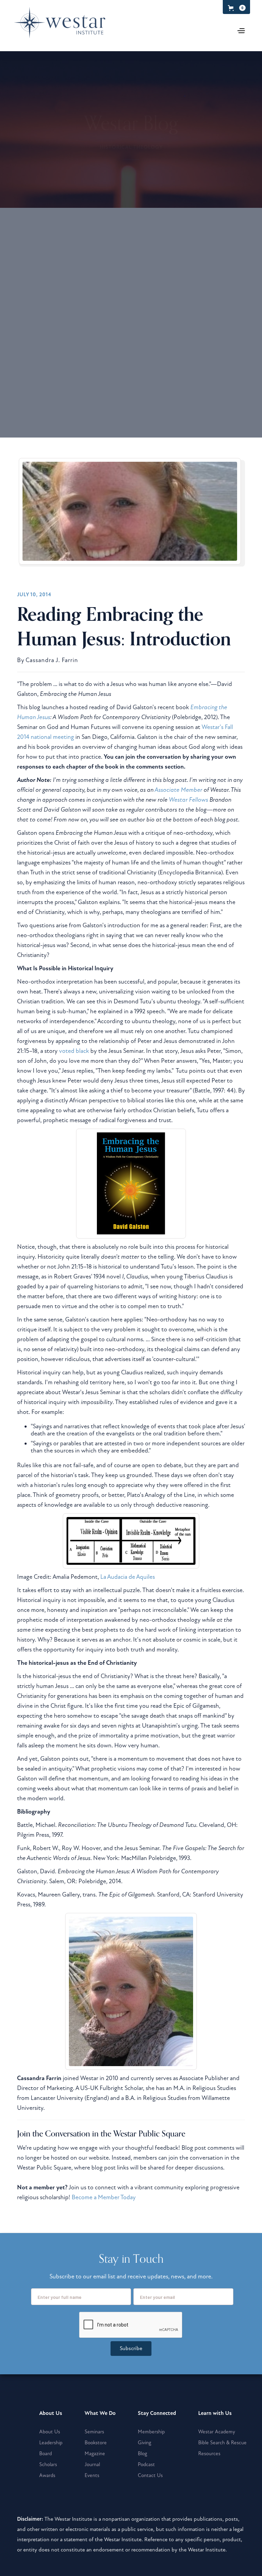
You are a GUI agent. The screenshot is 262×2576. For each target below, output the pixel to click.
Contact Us (150, 2475)
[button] (236, 8)
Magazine (95, 2453)
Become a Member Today (104, 2197)
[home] (63, 27)
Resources (209, 2453)
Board (46, 2453)
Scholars (48, 2464)
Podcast (146, 2464)
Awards (47, 2475)
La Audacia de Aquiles (128, 1577)
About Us (50, 2432)
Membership (151, 2432)
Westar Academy (217, 2432)
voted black (74, 1051)
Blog (142, 2453)
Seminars (94, 2432)
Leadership (51, 2443)
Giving (144, 2443)
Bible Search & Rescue (222, 2443)
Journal (92, 2464)
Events (92, 2475)
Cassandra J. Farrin (52, 660)
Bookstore (96, 2443)
